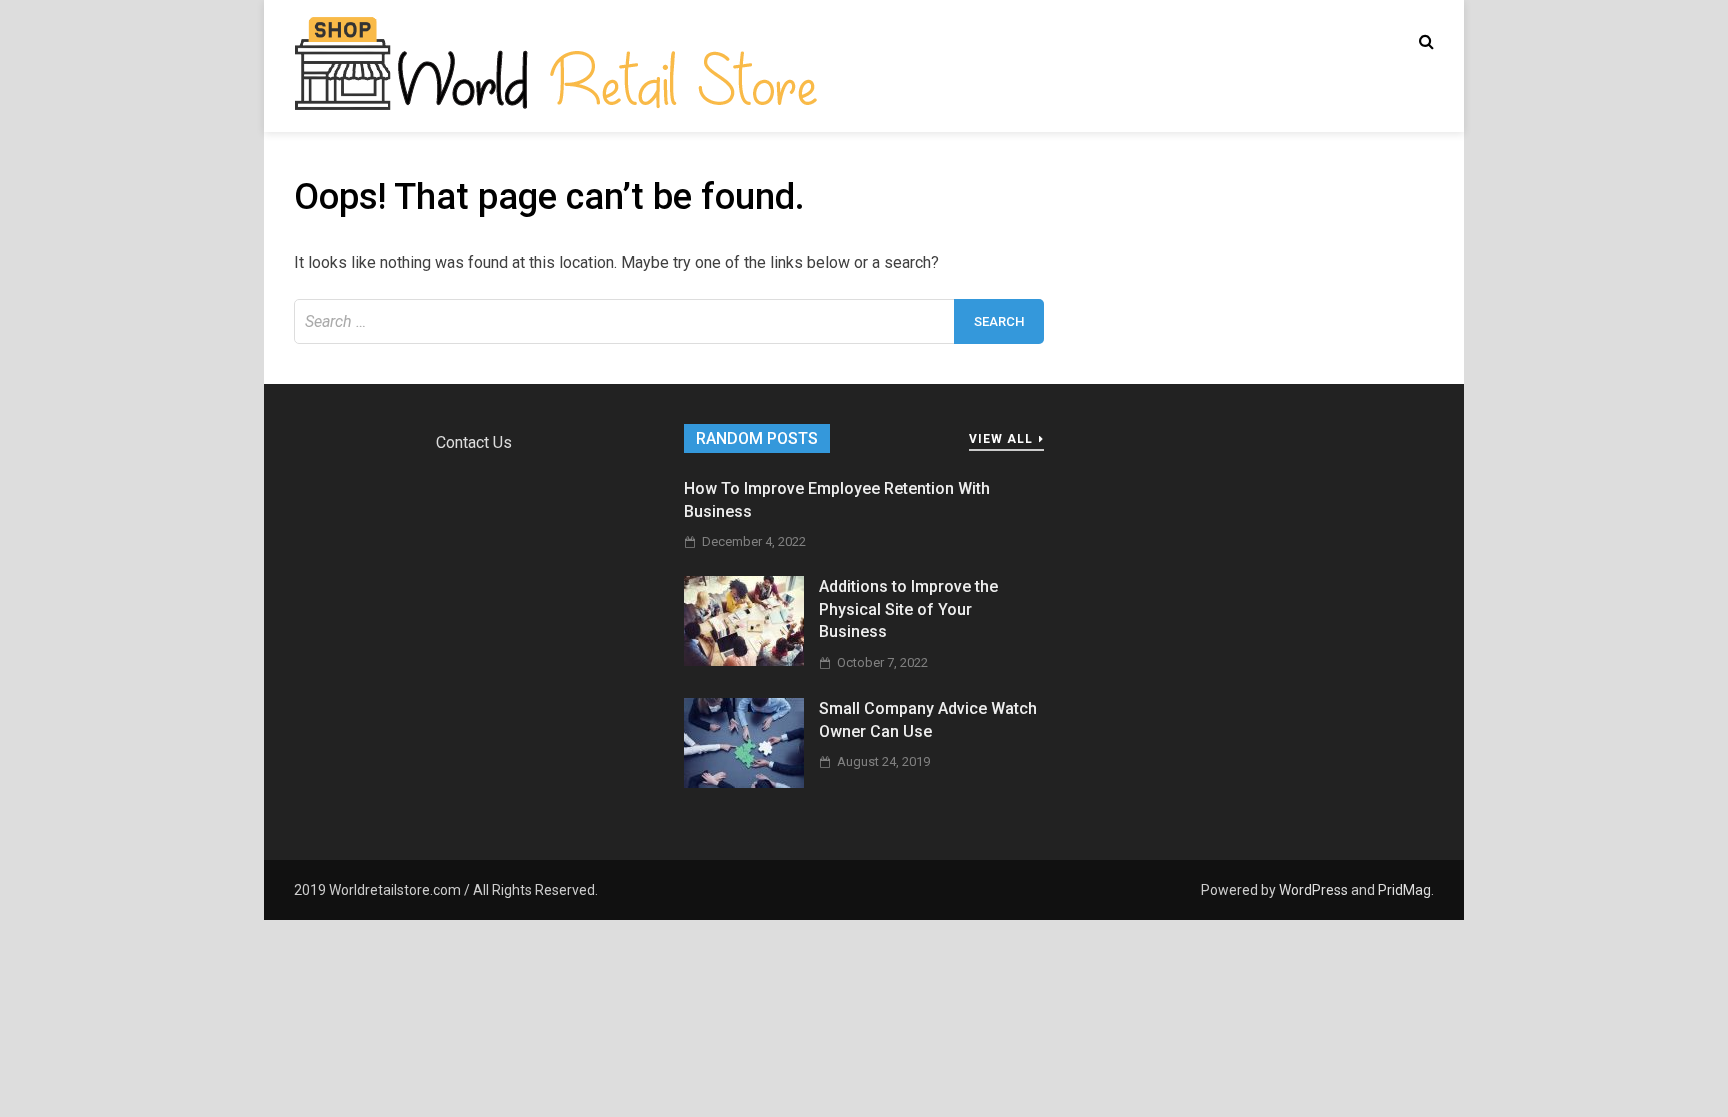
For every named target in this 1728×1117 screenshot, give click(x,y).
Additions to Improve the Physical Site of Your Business (908, 609)
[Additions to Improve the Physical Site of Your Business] (744, 660)
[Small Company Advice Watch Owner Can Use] (744, 782)
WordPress (1313, 890)
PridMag (1404, 890)
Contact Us (474, 442)
